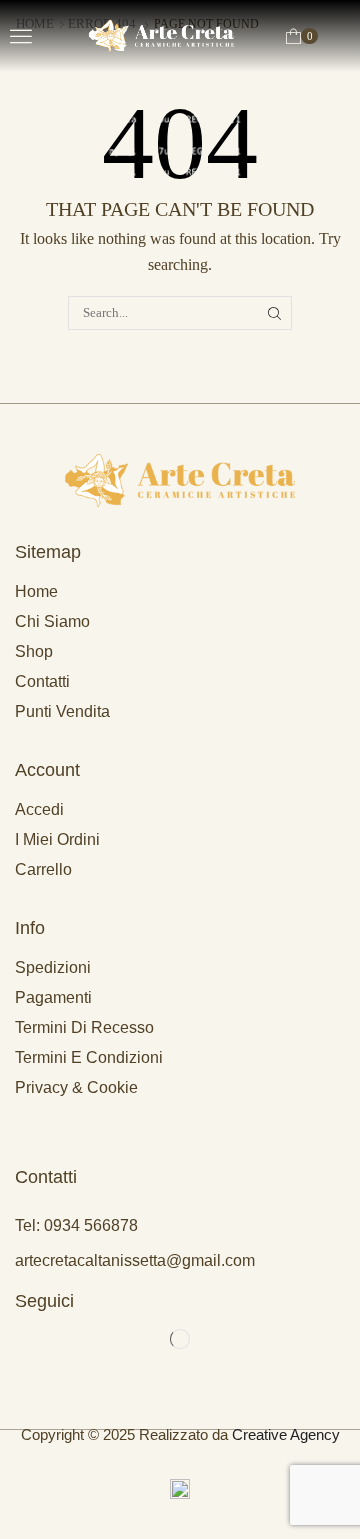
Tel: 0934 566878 (76, 1225)
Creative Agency (286, 1434)
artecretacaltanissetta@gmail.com (135, 1260)
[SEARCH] (275, 313)
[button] (21, 36)
